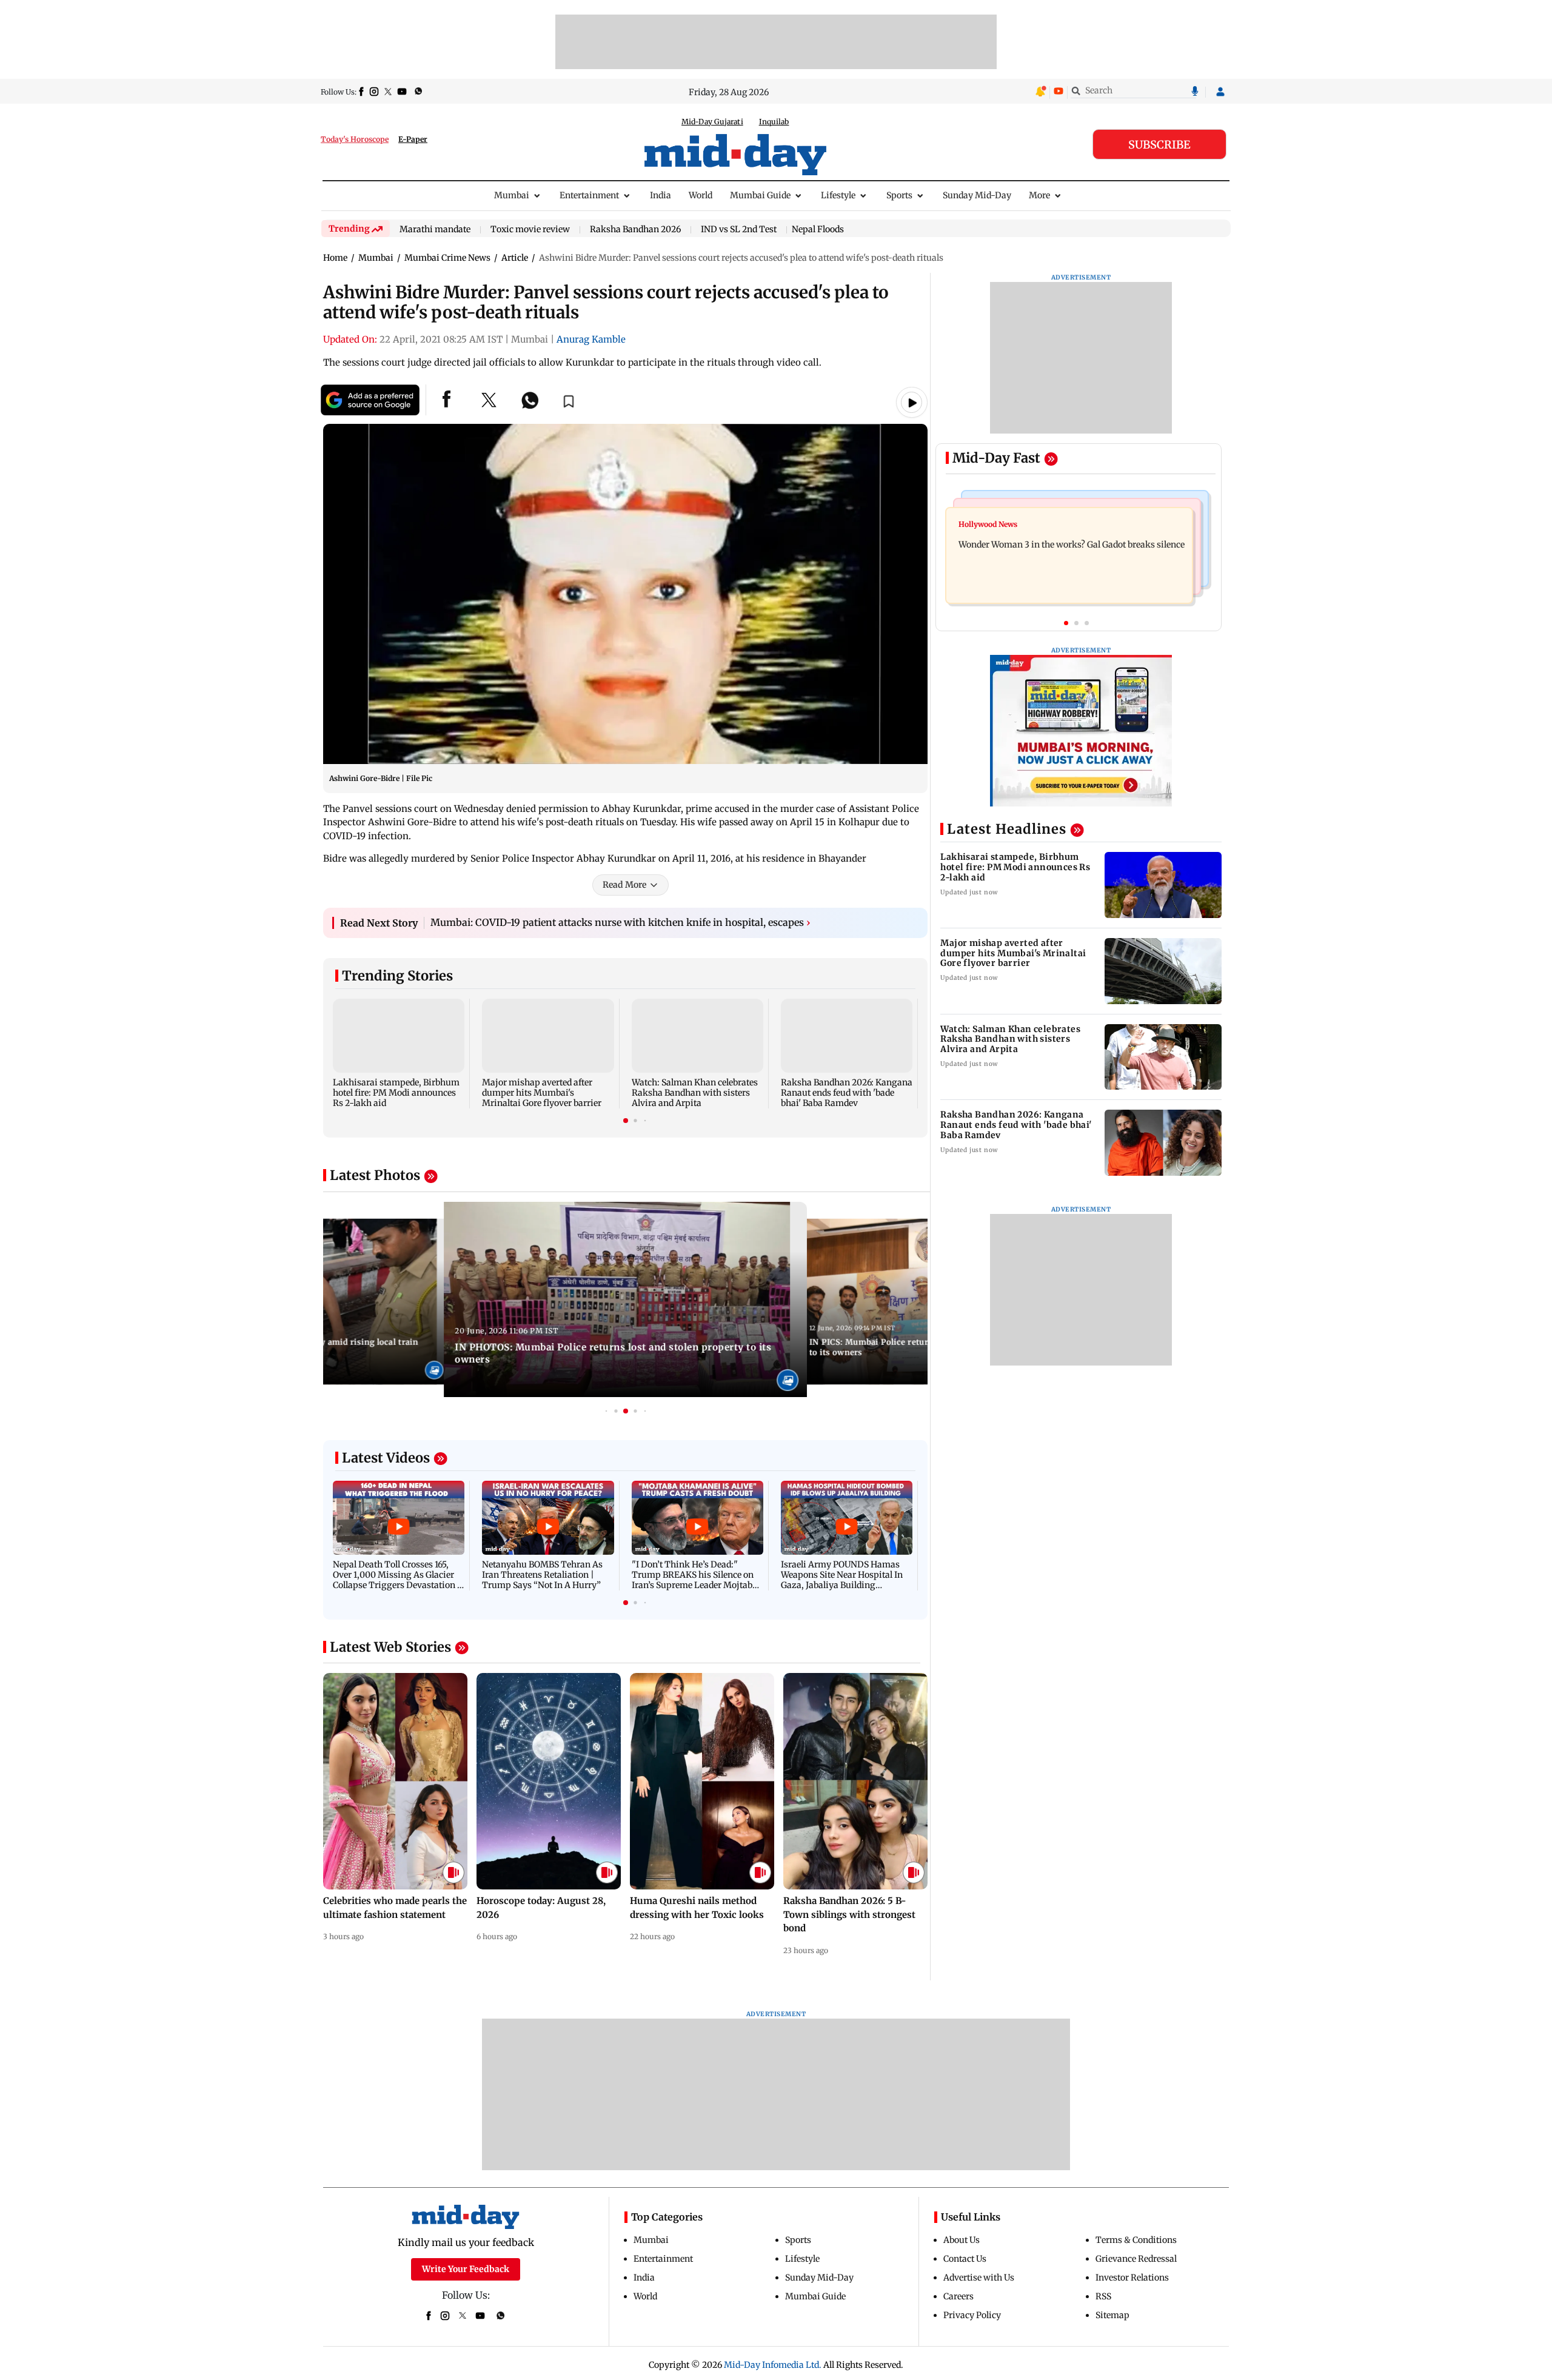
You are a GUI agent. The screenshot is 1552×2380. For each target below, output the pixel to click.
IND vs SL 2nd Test (739, 230)
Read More (624, 885)
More (1039, 195)
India (661, 195)
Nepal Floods (818, 229)
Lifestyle (838, 195)
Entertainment (589, 195)
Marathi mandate (435, 230)
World (701, 195)
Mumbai (512, 195)
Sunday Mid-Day (977, 195)
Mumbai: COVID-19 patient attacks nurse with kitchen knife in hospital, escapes (620, 922)
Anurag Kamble (591, 339)
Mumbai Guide (760, 195)
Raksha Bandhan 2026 (635, 230)
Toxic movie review (530, 230)
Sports (899, 195)
